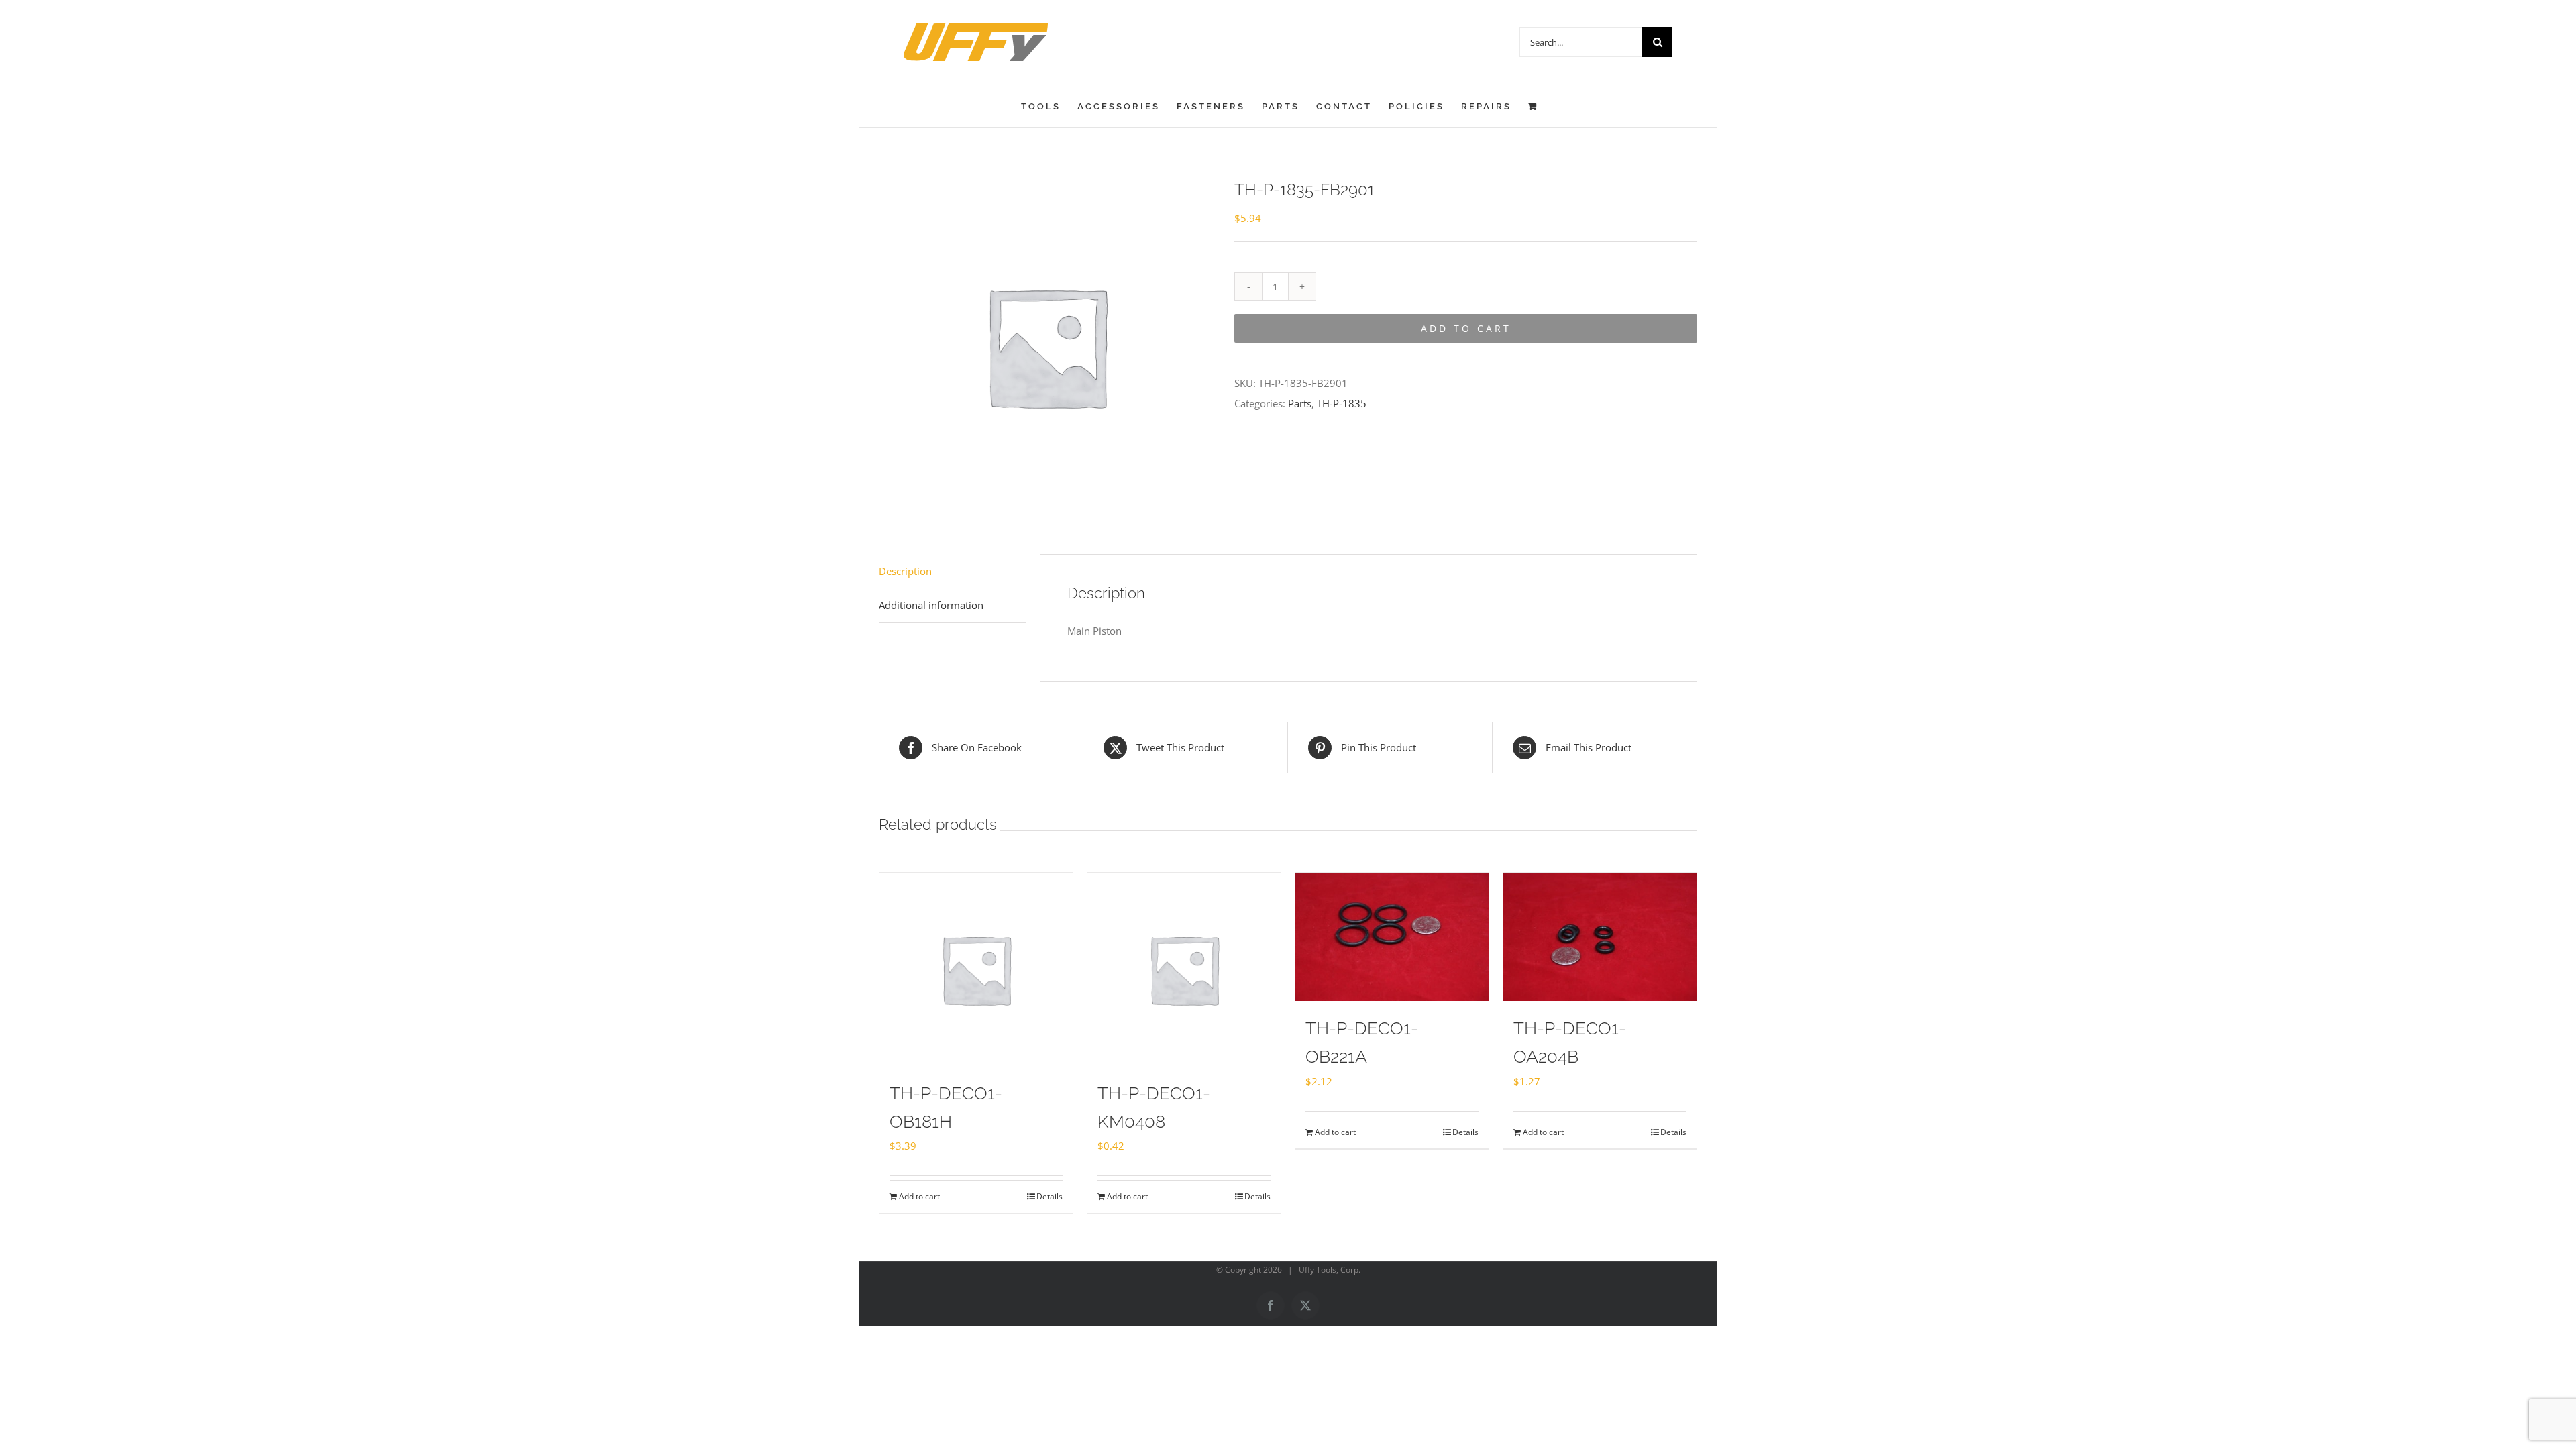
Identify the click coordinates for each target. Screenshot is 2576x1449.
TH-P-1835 (1342, 403)
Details (1050, 1196)
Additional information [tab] (931, 605)
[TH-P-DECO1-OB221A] (1392, 937)
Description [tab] (905, 571)
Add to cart (1466, 328)
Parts (1300, 403)
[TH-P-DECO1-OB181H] (976, 969)
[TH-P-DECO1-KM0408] (1184, 969)
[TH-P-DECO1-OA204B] (1600, 937)
